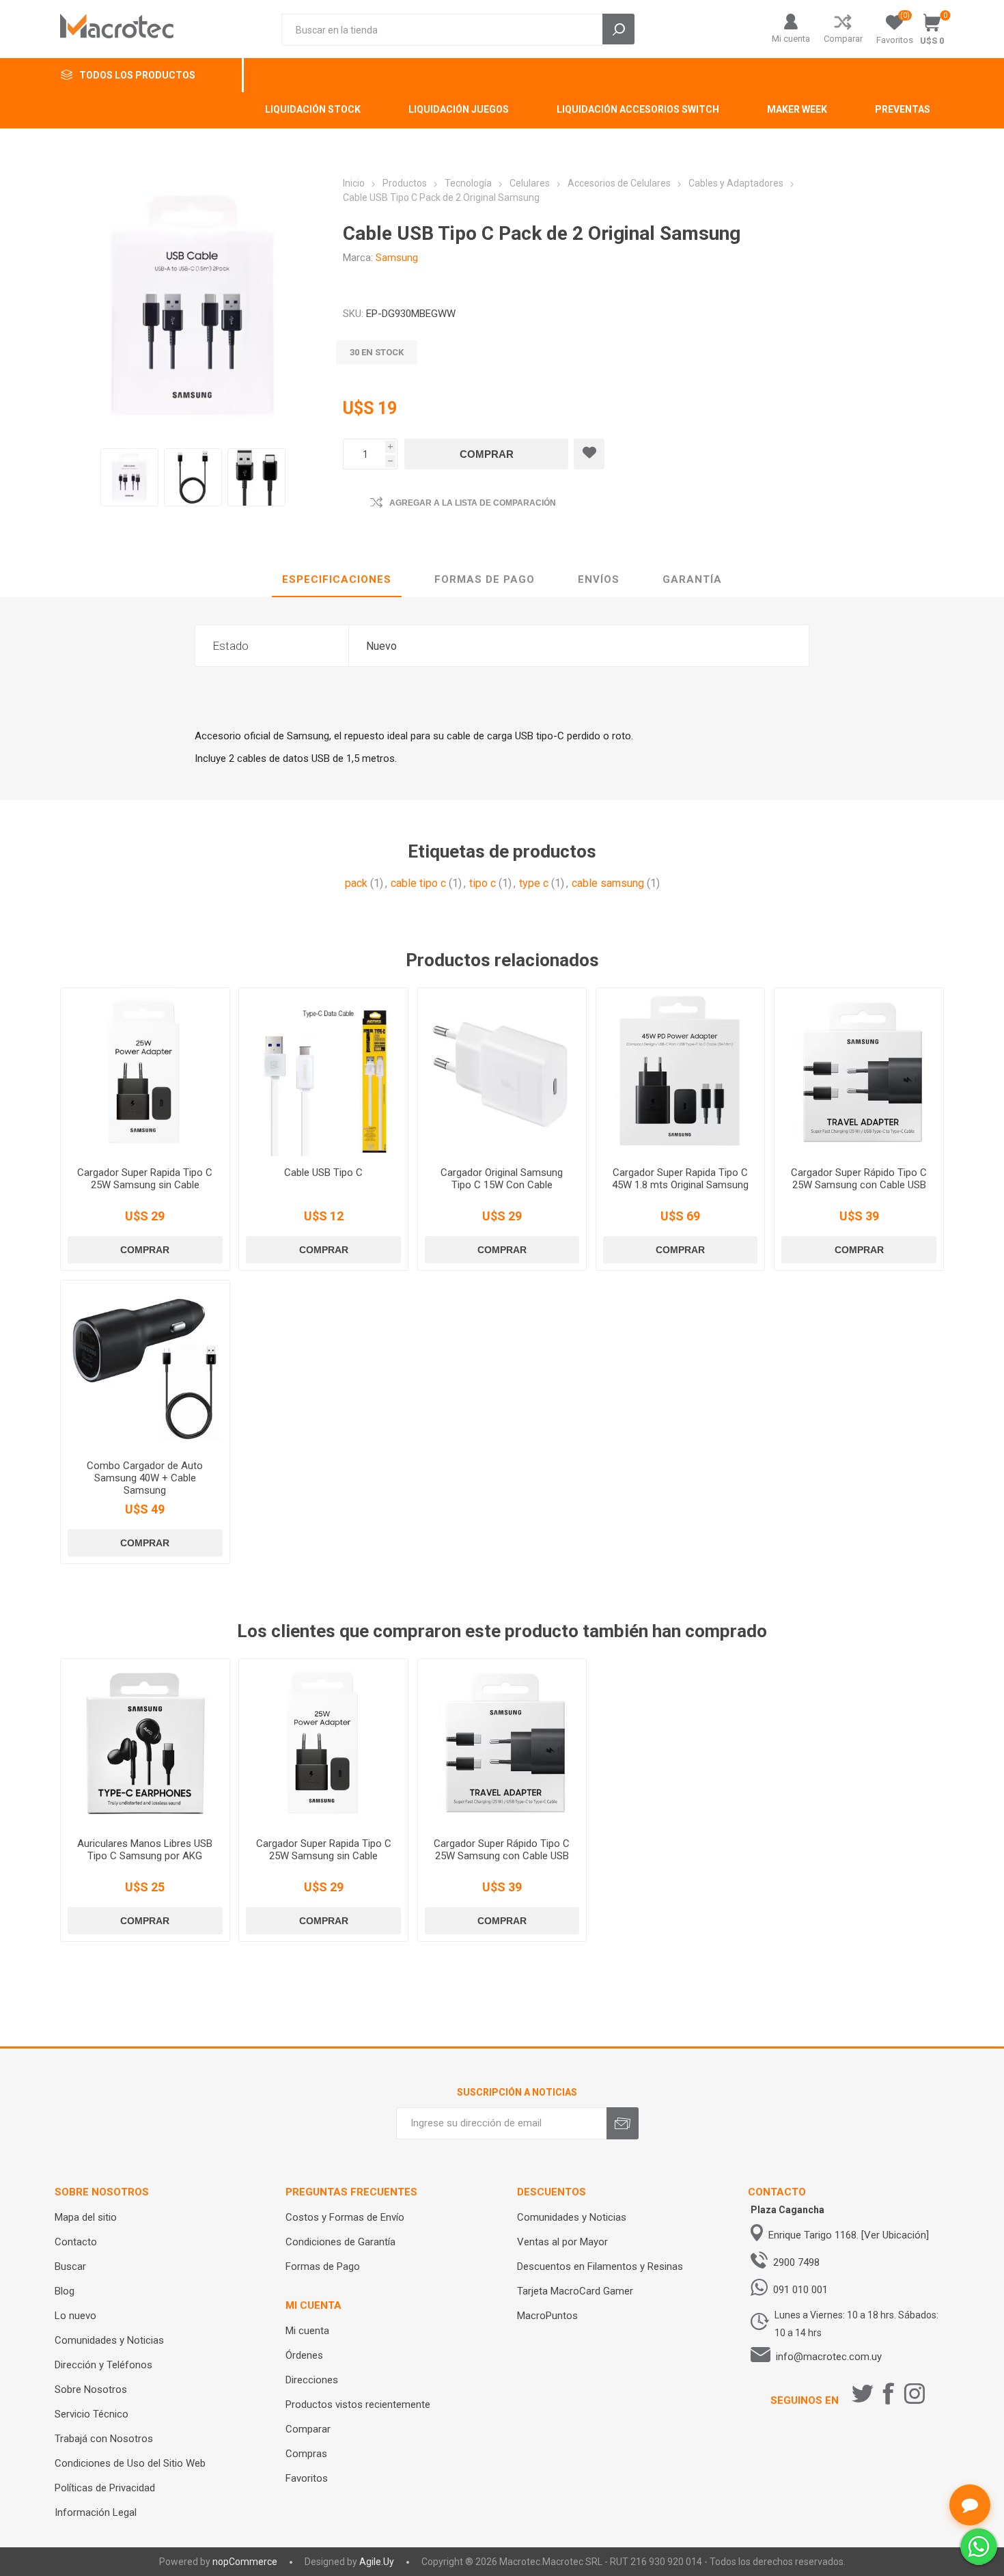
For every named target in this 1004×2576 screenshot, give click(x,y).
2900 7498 (796, 2262)
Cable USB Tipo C (323, 1173)
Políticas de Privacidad (105, 2488)
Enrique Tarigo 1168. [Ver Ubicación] (849, 2235)
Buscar (70, 2266)
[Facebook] (889, 2394)
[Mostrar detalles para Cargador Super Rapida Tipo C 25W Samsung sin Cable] (145, 1072)
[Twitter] (863, 2394)
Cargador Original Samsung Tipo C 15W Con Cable (502, 1179)
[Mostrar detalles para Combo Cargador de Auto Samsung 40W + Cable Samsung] (145, 1365)
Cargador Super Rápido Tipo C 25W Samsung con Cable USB (859, 1179)
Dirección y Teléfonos (103, 2365)
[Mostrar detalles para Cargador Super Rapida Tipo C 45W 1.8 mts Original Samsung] (680, 1072)
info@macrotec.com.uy (829, 2357)
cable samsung (608, 883)
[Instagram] (915, 2394)
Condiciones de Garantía (340, 2242)
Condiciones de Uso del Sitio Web (130, 2463)
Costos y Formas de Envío (345, 2217)
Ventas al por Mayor (562, 2242)
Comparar (843, 39)
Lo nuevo (75, 2316)
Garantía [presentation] (692, 579)
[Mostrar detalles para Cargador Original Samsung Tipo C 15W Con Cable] (502, 1072)
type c (534, 883)
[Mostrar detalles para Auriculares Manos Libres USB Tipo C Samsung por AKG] (145, 1743)
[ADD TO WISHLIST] (589, 454)
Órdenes (304, 2355)
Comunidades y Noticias (109, 2340)
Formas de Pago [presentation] (485, 579)
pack (356, 883)
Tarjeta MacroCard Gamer (575, 2291)
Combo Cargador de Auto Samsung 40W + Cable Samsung (145, 1478)
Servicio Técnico (92, 2414)
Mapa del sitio (86, 2217)
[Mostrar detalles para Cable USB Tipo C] (323, 1072)
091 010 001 (800, 2290)
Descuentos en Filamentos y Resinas (600, 2266)
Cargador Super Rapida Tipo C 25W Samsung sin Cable (145, 1179)
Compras (306, 2454)
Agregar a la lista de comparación (473, 503)
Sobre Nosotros (91, 2389)
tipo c (483, 883)
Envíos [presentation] (599, 579)
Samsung (397, 258)
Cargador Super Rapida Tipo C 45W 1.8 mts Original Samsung (680, 1179)
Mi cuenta (791, 39)
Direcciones (312, 2380)
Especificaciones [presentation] (337, 579)
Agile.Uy (377, 2562)
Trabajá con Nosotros (104, 2439)
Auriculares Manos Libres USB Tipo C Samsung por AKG (145, 1850)
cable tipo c (418, 883)
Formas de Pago (323, 2266)
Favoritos (307, 2478)
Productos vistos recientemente (358, 2404)
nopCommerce (245, 2562)
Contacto (76, 2242)
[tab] (337, 580)
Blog (65, 2291)
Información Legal (96, 2512)
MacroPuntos (547, 2316)
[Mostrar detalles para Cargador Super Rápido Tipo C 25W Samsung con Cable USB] (859, 1072)
